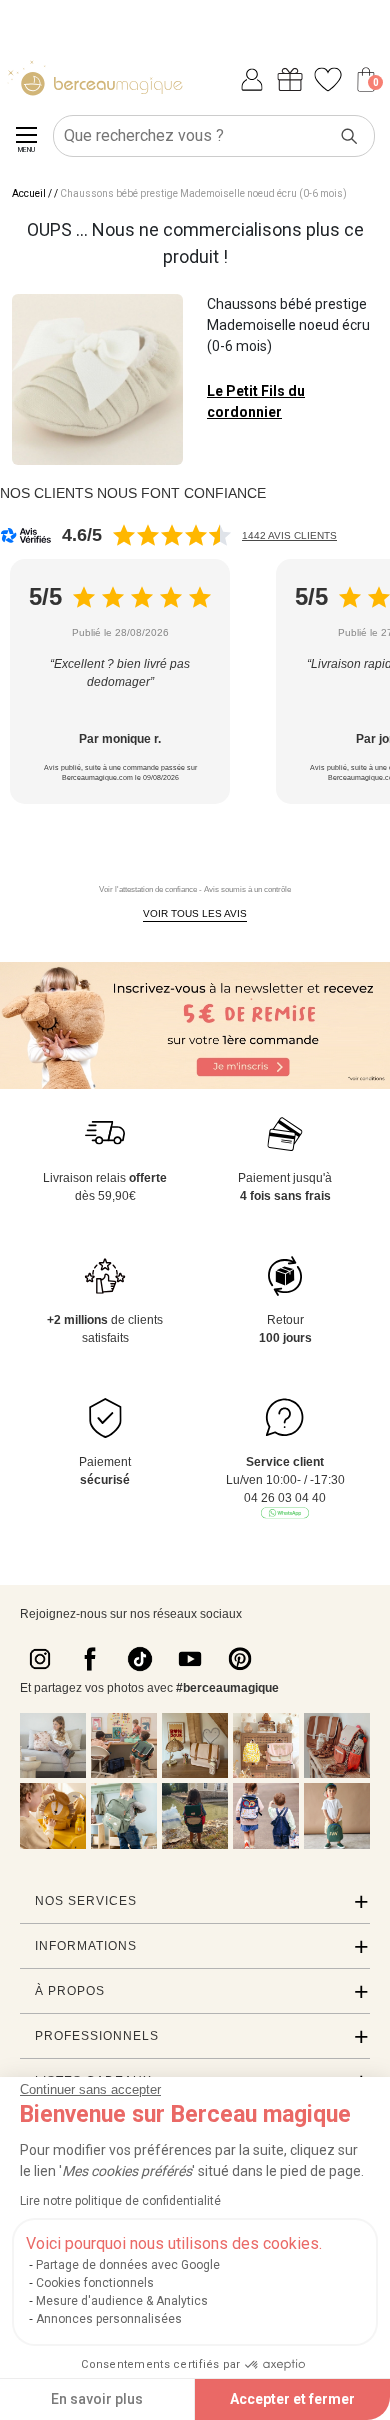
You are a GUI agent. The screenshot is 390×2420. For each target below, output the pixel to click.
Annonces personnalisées (109, 2319)
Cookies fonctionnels (95, 2283)
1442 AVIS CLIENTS (289, 535)
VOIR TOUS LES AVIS (195, 913)
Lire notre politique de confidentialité (120, 2201)
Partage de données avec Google (128, 2265)
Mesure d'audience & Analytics (122, 2301)
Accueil (29, 193)
